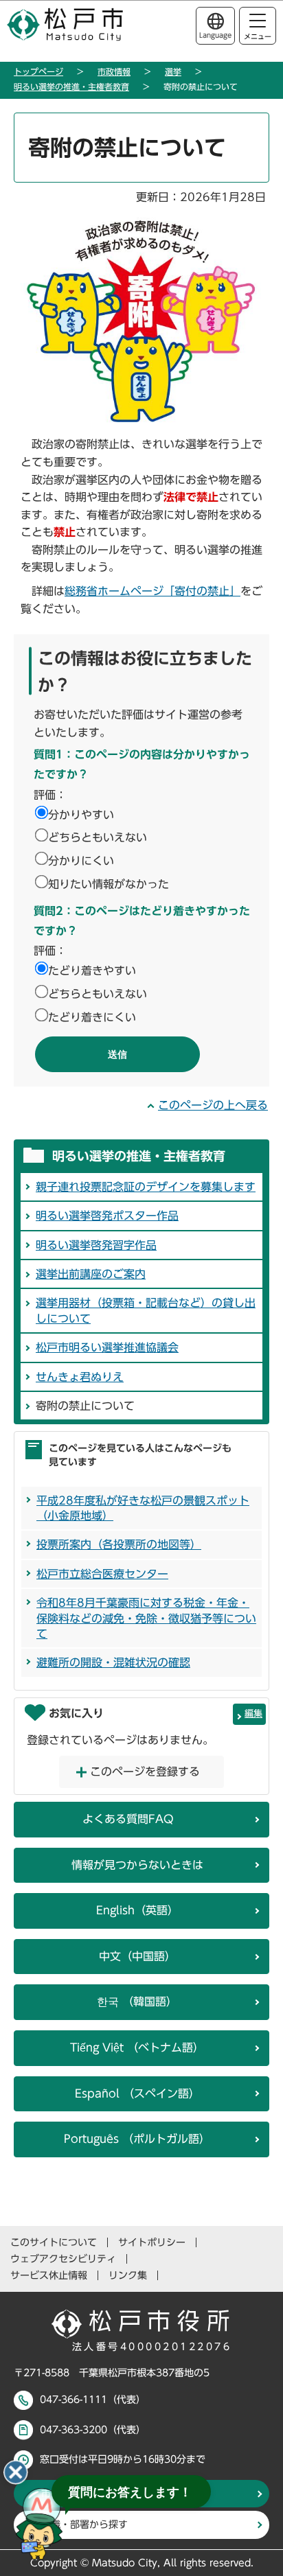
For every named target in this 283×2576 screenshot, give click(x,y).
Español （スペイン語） (137, 2093)
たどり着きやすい (92, 971)
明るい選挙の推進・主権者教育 (71, 86)
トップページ (38, 71)
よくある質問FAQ (128, 1819)
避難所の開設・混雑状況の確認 (113, 1662)
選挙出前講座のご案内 (91, 1274)
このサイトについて (54, 2242)
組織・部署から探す (84, 2525)
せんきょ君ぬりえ (80, 1377)
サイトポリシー (152, 2242)
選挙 (173, 71)
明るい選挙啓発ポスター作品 (107, 1216)
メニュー (258, 36)
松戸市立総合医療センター (102, 1574)
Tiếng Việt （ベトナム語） (137, 2047)
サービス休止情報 (49, 2275)
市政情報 (114, 71)
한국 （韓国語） (137, 2001)
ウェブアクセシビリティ (63, 2259)
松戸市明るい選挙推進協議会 (107, 1347)
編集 (253, 1714)
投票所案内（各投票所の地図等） (119, 1544)
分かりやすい (81, 815)
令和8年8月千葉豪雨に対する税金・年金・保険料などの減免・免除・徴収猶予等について (146, 1618)
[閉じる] (16, 2472)
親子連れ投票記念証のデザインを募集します (146, 1187)
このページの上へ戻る (213, 1105)
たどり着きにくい (92, 1017)
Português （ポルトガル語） (137, 2139)
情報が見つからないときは (137, 1865)
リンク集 (128, 2275)
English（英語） (137, 1910)
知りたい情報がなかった (109, 884)
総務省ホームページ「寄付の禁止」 (152, 591)
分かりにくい (81, 861)
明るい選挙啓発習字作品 (96, 1245)
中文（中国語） (137, 1956)
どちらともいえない (98, 837)
